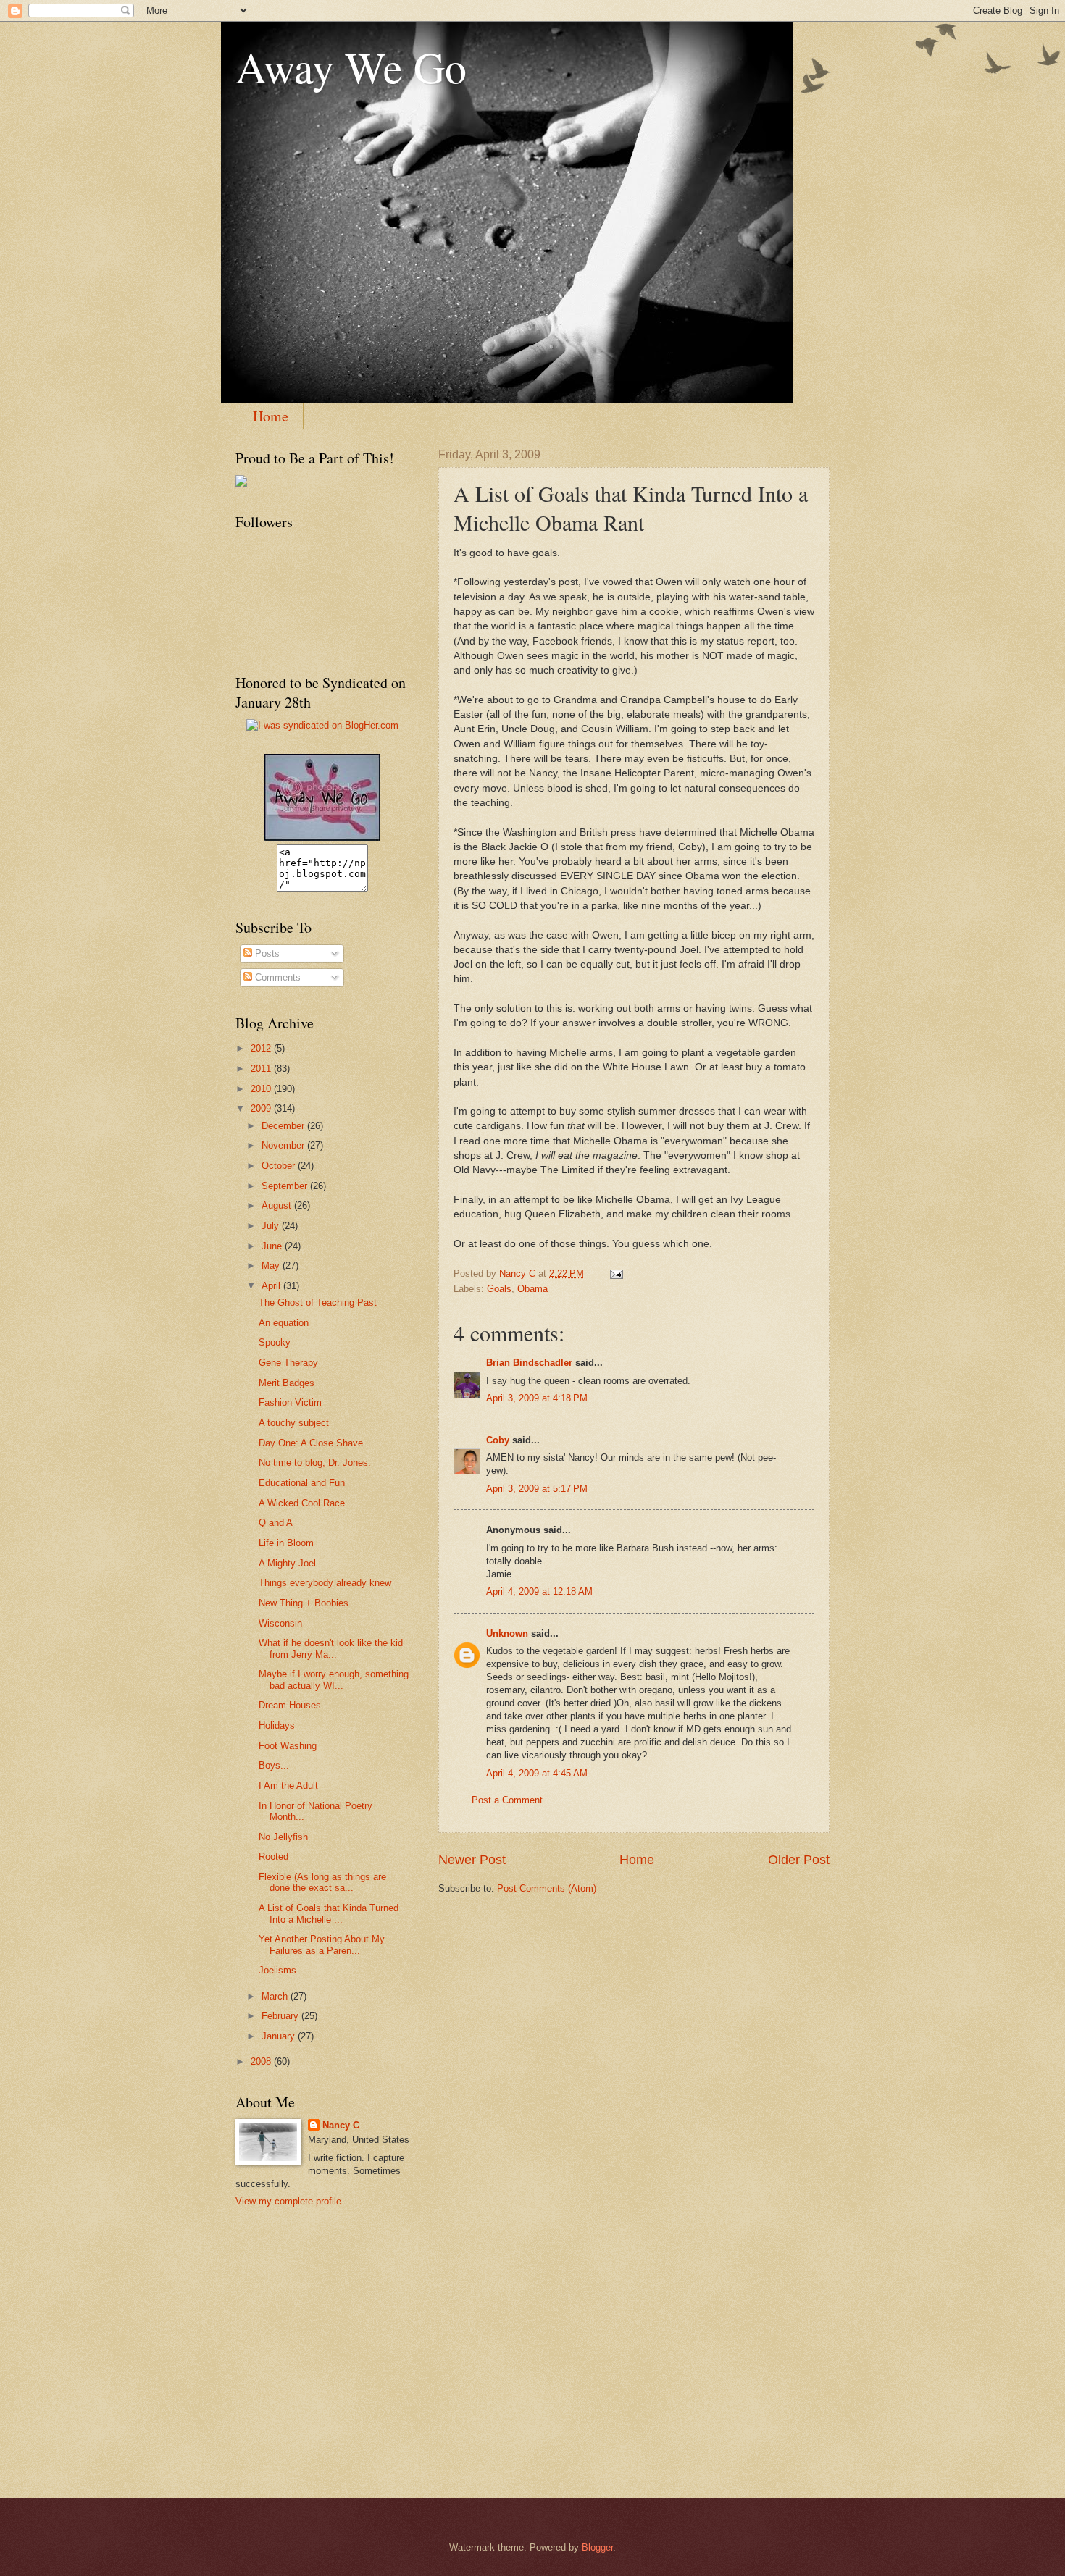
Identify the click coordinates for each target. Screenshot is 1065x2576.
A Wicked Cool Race (302, 1503)
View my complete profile (288, 2201)
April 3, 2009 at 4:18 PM (537, 1398)
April (272, 1286)
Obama (532, 1289)
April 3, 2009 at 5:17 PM (537, 1489)
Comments (276, 977)
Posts (266, 953)
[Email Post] (616, 1274)
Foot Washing (288, 1746)
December (284, 1126)
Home (271, 416)
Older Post (799, 1860)
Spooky (275, 1342)
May (272, 1266)
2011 (262, 1069)
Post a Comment (507, 1800)
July (272, 1226)
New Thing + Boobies (304, 1603)
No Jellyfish (283, 1837)
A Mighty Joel (287, 1563)
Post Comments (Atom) (547, 1888)
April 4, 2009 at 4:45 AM (537, 1773)
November (284, 1145)
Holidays (277, 1725)
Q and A (276, 1523)
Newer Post (472, 1860)
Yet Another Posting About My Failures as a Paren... (322, 1944)
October (280, 1166)
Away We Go (351, 67)
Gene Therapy (288, 1363)
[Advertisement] (301, 2284)
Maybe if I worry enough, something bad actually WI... (334, 1679)
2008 (262, 2061)
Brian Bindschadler (529, 1363)
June (273, 1246)
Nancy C (341, 2125)
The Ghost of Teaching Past (318, 1302)
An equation (284, 1323)
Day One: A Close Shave (311, 1443)
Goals (499, 1289)
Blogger (597, 2547)
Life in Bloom (286, 1543)
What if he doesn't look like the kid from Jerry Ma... (331, 1648)
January (280, 2036)
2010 (262, 1089)
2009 (262, 1108)
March (276, 1996)
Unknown (507, 1633)
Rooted (273, 1857)
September (286, 1186)
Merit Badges (287, 1383)
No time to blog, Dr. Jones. (315, 1463)
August (278, 1205)
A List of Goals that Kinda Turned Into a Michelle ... (329, 1913)
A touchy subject (294, 1423)
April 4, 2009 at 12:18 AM (539, 1591)
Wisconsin (280, 1623)
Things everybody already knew (325, 1583)
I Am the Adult (288, 1786)
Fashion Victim (290, 1402)
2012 (262, 1048)
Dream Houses (290, 1705)
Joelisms (277, 1970)
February (281, 2016)
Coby (498, 1440)
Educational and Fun (302, 1483)
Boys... (274, 1765)
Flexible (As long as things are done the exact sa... (322, 1882)
